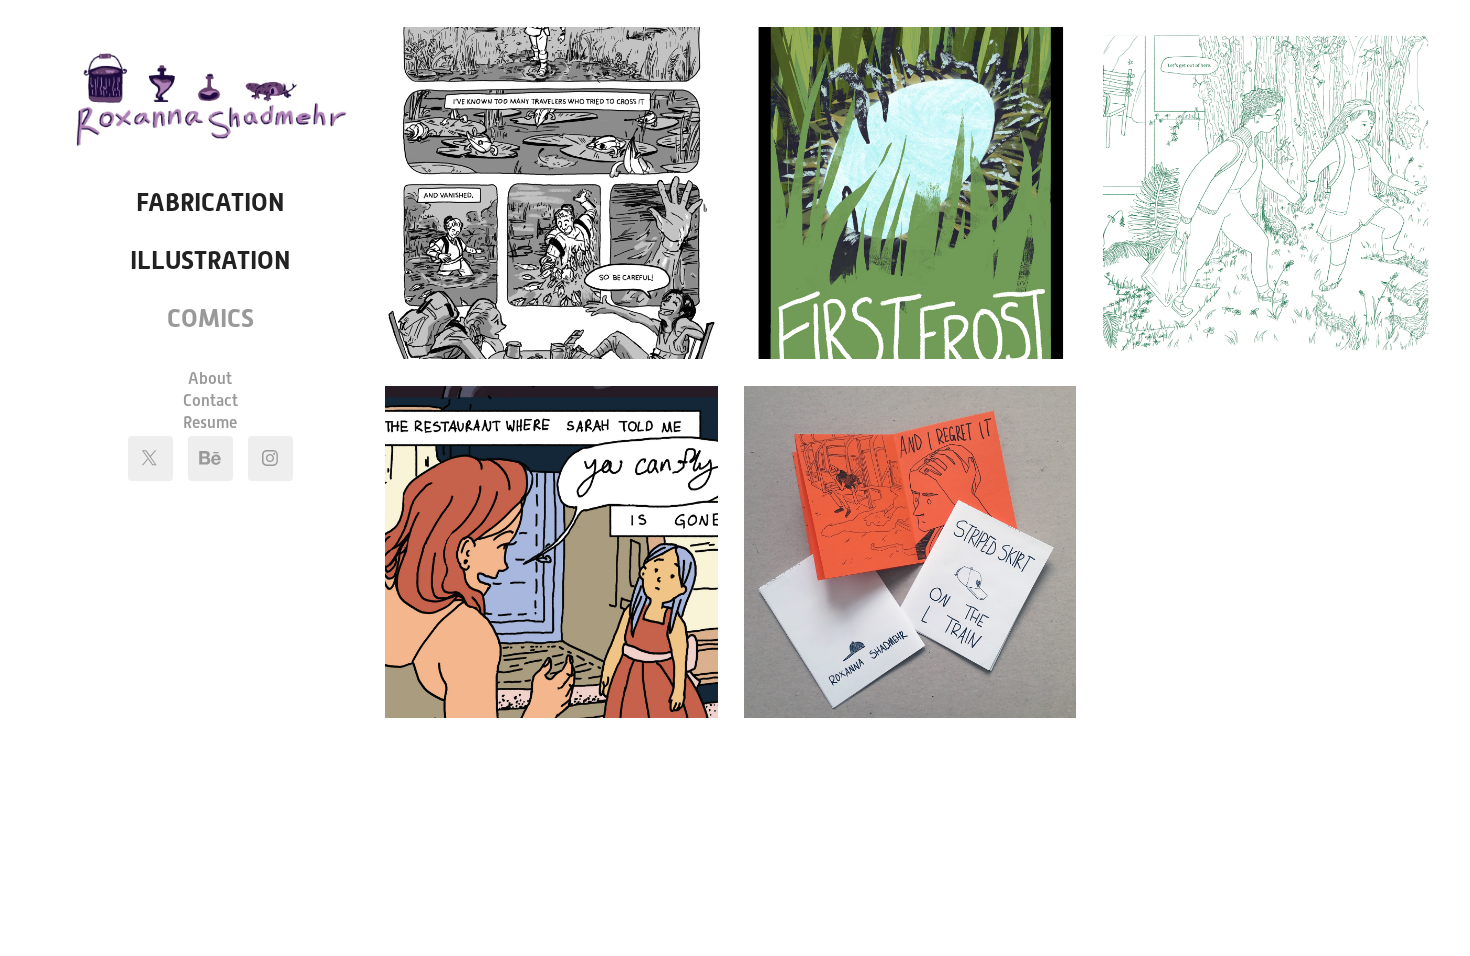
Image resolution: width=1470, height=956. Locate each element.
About (210, 378)
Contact (210, 400)
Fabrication (210, 202)
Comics (210, 318)
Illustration (210, 260)
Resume (210, 422)
